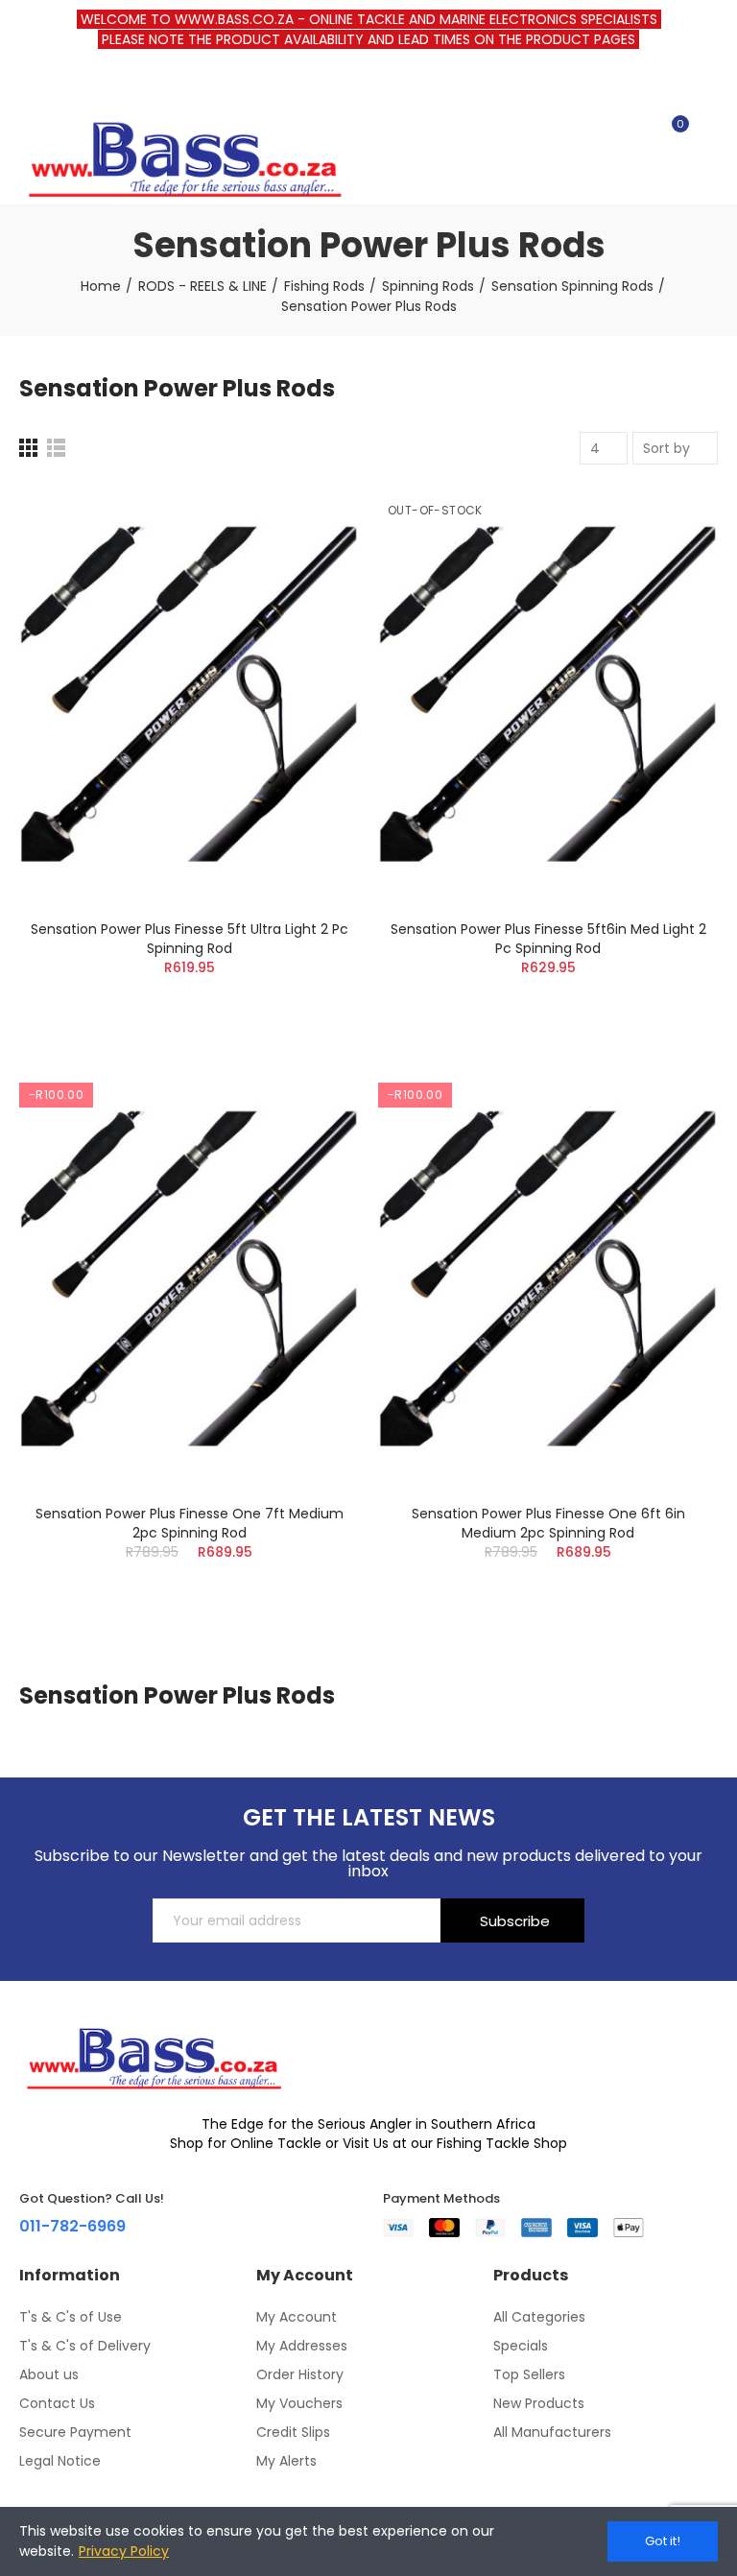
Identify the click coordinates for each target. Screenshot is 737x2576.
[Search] (639, 132)
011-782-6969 (72, 2226)
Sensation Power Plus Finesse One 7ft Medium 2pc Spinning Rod (190, 1523)
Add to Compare (311, 517)
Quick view (311, 594)
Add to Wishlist (311, 556)
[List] (56, 448)
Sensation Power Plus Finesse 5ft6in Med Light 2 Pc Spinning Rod (548, 939)
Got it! (663, 2541)
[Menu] (28, 85)
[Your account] (708, 132)
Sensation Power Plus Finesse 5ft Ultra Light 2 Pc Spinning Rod (190, 939)
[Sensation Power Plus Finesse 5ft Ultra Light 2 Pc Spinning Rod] (189, 694)
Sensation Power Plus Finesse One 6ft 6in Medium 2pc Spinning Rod (548, 1523)
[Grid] (28, 448)
